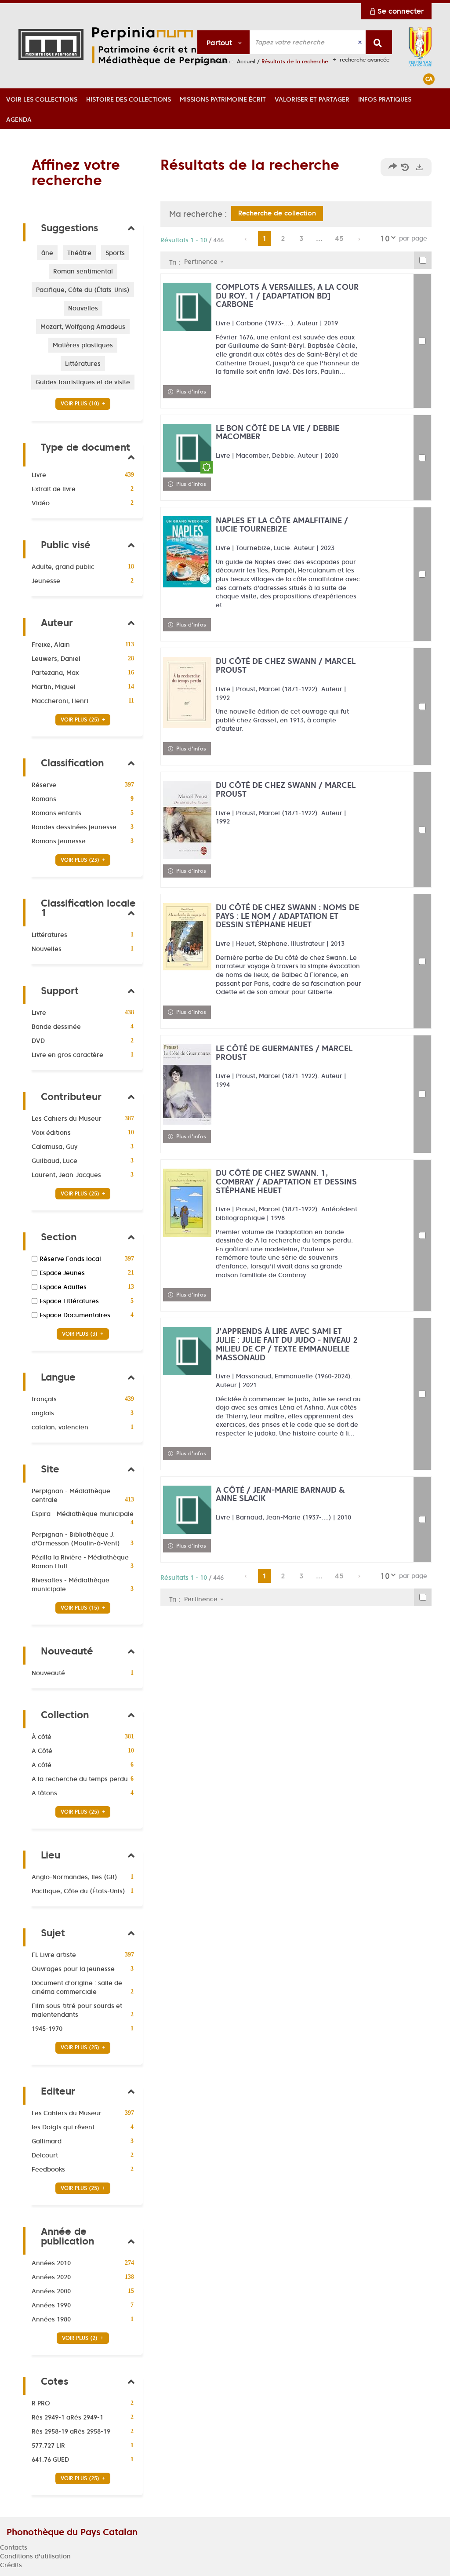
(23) (81, 860)
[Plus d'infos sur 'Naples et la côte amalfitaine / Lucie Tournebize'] (187, 552)
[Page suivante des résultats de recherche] (360, 239)
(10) (81, 403)
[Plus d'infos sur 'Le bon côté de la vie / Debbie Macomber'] (187, 448)
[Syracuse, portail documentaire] (165, 46)
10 (385, 239)
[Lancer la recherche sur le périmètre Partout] (379, 42)
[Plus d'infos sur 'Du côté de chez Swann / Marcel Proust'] (187, 692)
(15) (81, 1608)
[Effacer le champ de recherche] (361, 42)
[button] (42, 98)
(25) (81, 720)
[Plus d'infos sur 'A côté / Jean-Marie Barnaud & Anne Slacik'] (187, 1510)
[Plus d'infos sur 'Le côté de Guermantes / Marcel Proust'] (187, 1084)
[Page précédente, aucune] (246, 239)
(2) (81, 2338)
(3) (81, 1334)
